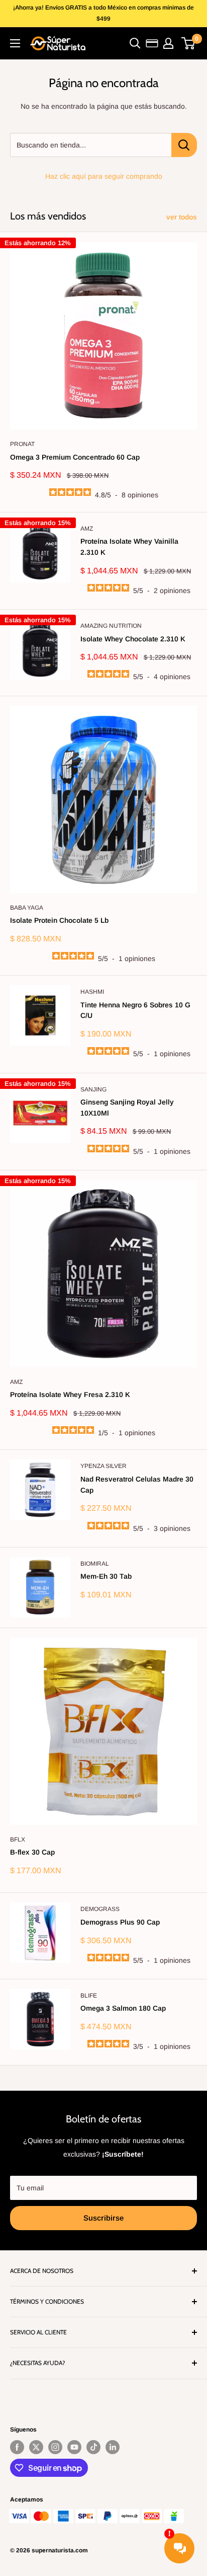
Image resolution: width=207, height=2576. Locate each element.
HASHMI (92, 992)
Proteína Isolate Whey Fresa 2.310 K (70, 1394)
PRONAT (22, 444)
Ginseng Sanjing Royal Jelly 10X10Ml (127, 1108)
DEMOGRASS (100, 1909)
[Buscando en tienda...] (184, 145)
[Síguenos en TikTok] (93, 2447)
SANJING (93, 1089)
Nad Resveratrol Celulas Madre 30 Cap (137, 1485)
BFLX (18, 1839)
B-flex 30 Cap (32, 1852)
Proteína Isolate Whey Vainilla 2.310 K (129, 547)
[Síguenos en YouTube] (74, 2447)
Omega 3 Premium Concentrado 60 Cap (75, 457)
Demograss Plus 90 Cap (120, 1922)
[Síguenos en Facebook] (17, 2447)
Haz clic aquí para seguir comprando (104, 176)
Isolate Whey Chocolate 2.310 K (133, 639)
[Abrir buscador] (135, 43)
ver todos (182, 217)
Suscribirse (103, 2218)
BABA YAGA (27, 908)
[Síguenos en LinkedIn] (113, 2447)
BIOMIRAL (95, 1564)
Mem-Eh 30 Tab (106, 1576)
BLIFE (89, 1996)
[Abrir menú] (15, 43)
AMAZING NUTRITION (111, 626)
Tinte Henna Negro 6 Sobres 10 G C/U (135, 1010)
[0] (189, 43)
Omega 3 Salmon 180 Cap (123, 2008)
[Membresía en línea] (152, 43)
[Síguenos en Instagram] (55, 2447)
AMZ (87, 529)
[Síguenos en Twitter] (36, 2447)
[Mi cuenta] (168, 43)
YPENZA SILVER (103, 1466)
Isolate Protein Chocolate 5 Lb (59, 920)
